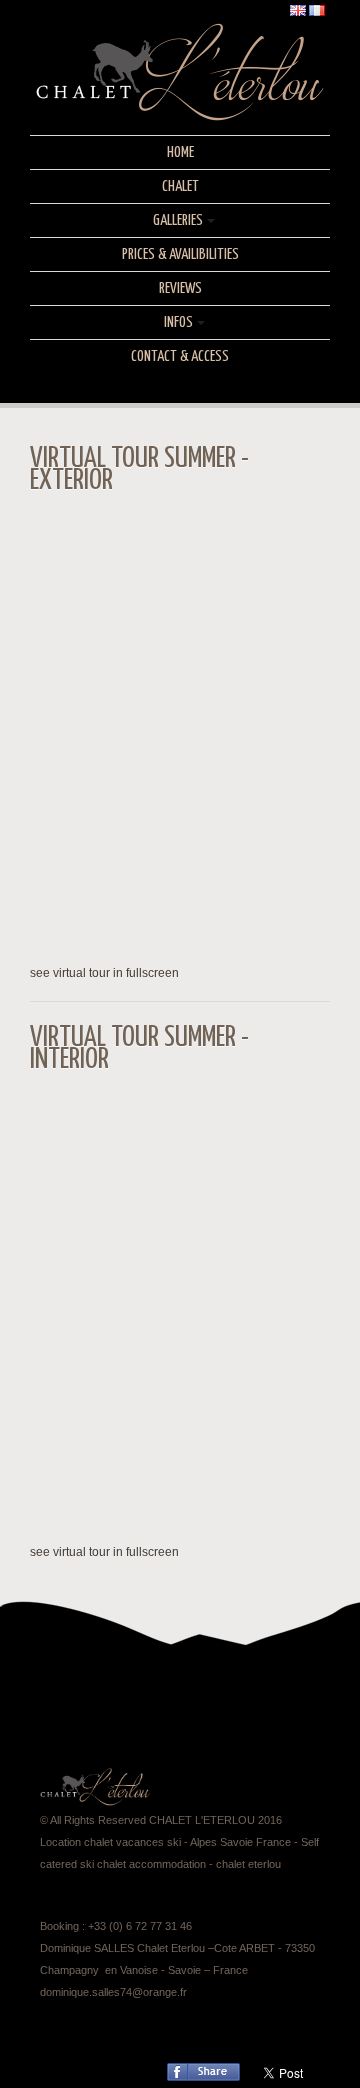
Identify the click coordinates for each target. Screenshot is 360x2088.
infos (178, 322)
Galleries (178, 220)
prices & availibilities (180, 254)
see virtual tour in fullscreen (104, 973)
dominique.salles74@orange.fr (113, 1992)
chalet (180, 186)
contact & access (180, 356)
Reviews (180, 288)
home (180, 152)
